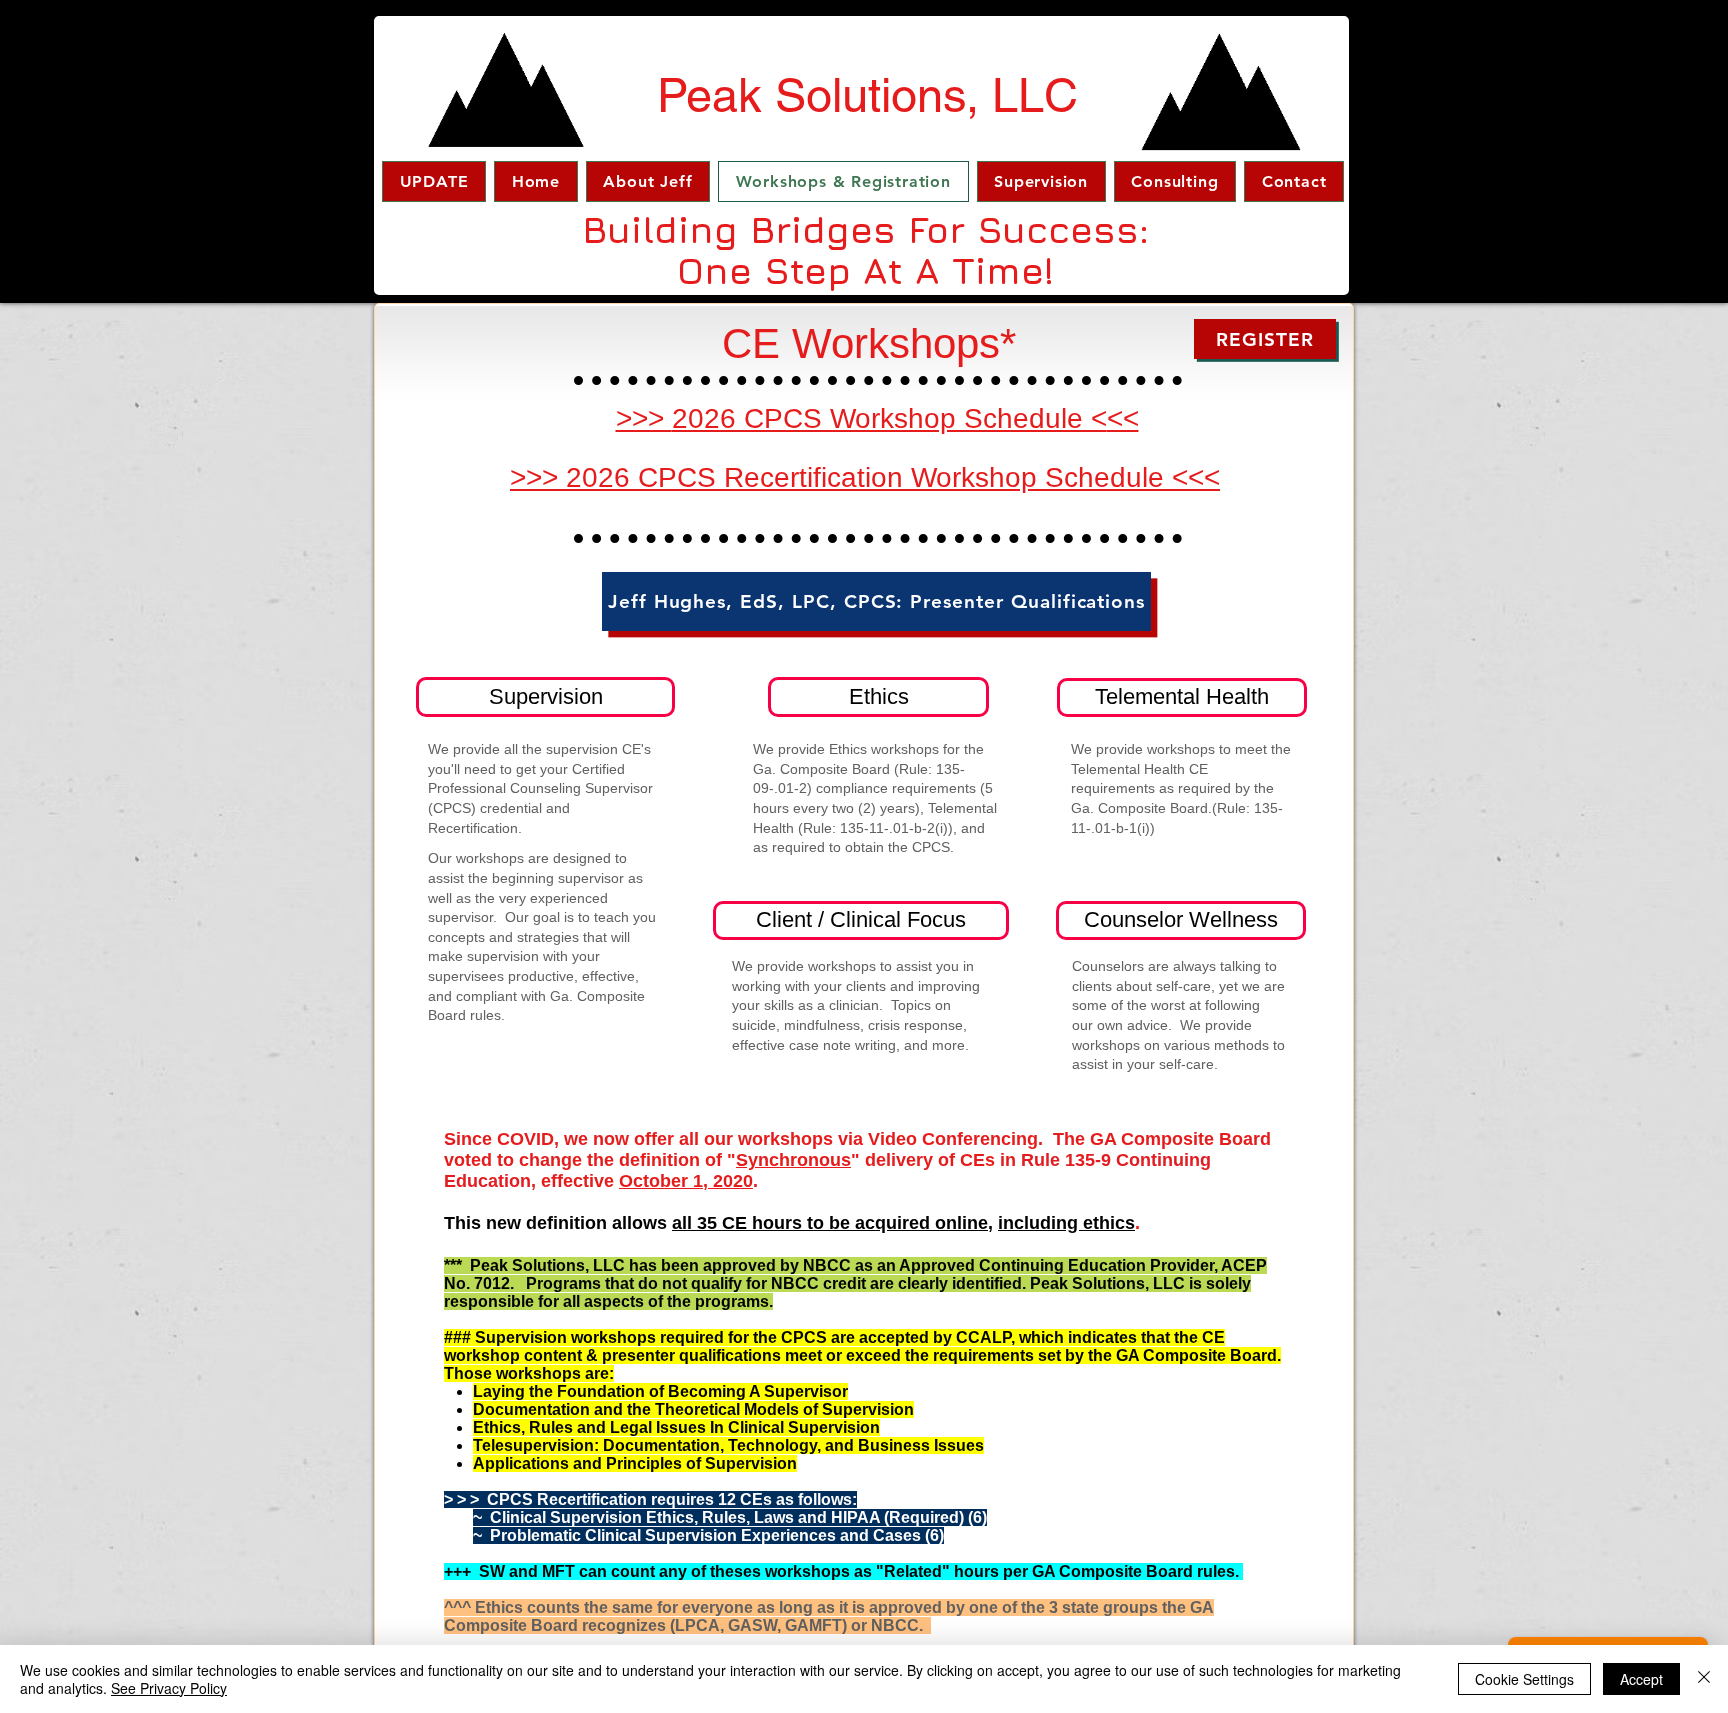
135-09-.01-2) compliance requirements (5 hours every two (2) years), (873, 788)
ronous (820, 1160)
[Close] (1704, 1679)
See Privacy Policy (169, 1688)
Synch (763, 1160)
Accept (1641, 1679)
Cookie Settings (1524, 1679)
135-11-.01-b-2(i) (894, 828)
